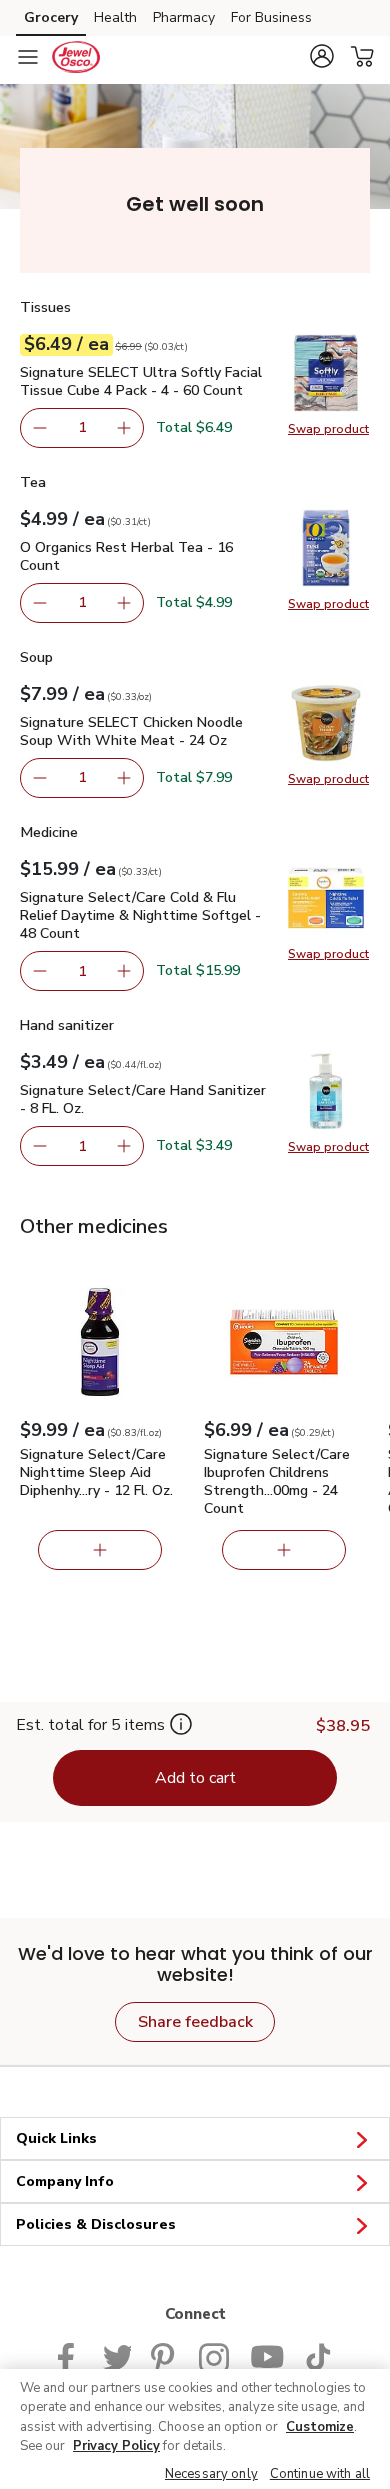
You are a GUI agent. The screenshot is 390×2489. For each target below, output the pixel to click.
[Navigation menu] (28, 57)
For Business (271, 17)
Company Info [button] (65, 2181)
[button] (322, 56)
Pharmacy (184, 17)
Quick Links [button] (56, 2138)
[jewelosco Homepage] (76, 57)
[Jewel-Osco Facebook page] (70, 2356)
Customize (320, 2427)
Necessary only (211, 2474)
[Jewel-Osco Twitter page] (117, 2356)
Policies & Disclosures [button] (96, 2224)
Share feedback (195, 2022)
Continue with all (320, 2474)
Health (115, 17)
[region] (195, 2429)
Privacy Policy (116, 2446)
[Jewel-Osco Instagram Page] (214, 2356)
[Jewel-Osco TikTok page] (318, 2356)
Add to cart (195, 1778)
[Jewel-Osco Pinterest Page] (165, 2356)
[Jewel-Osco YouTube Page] (267, 2356)
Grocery (51, 17)
